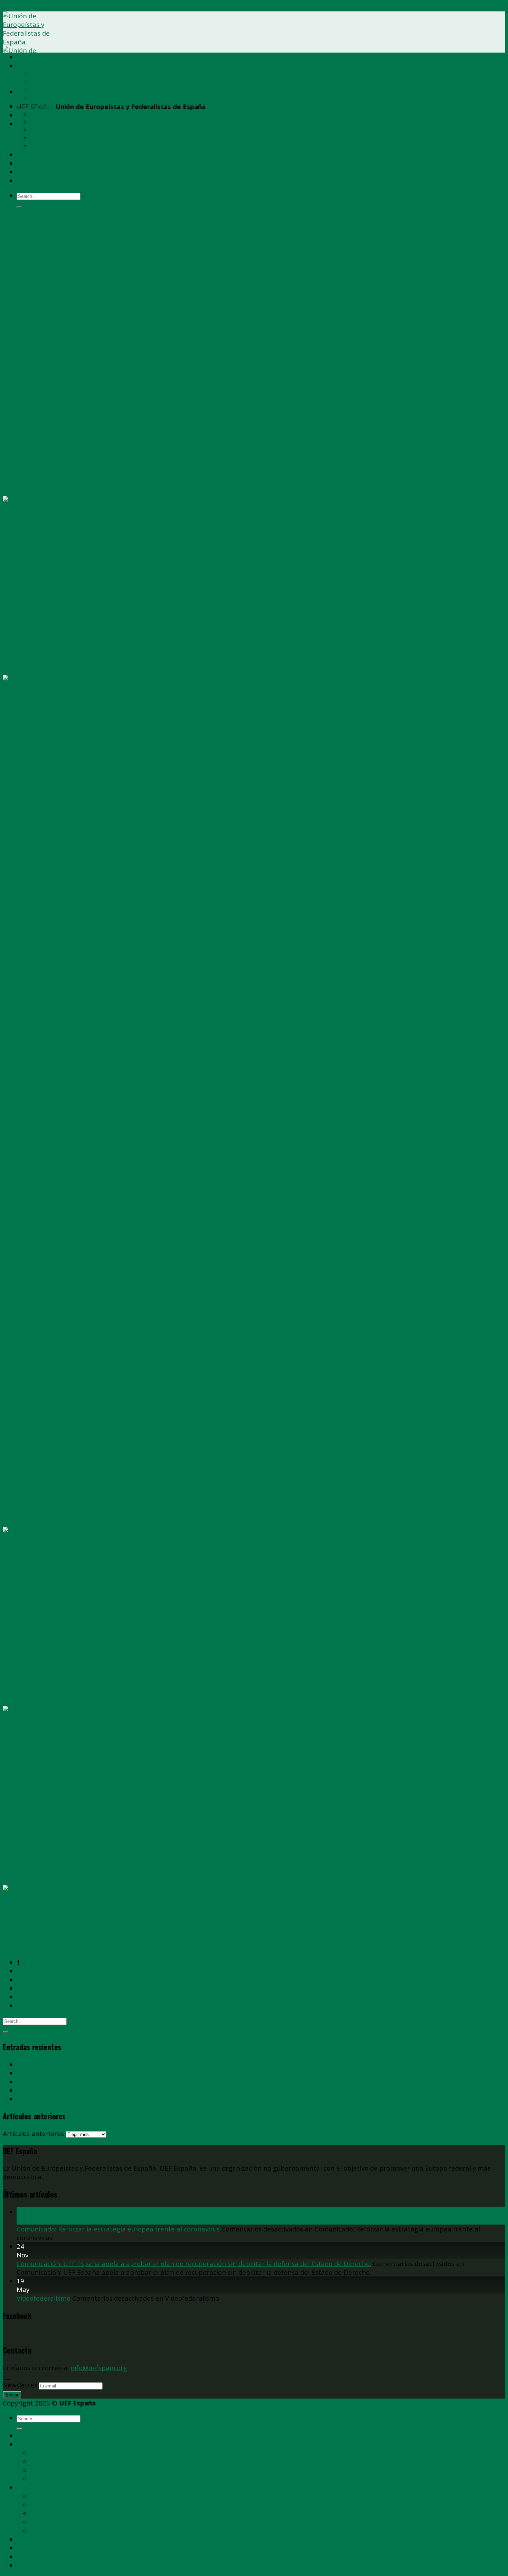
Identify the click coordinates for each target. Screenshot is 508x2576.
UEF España (35, 66)
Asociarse (32, 154)
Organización (48, 90)
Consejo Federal (52, 98)
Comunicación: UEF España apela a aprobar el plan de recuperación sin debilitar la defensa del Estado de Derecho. (194, 2073)
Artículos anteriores (33, 2133)
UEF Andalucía (50, 114)
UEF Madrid (46, 138)
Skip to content (26, 7)
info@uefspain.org (99, 2368)
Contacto (31, 172)
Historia (41, 82)
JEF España (45, 146)
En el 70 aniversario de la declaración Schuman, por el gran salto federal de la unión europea (160, 2090)
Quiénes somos (51, 74)
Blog (24, 163)
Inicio (25, 57)
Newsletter (20, 2385)
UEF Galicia (45, 130)
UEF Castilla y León (56, 122)
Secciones (33, 106)
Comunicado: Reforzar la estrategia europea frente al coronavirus (118, 2064)
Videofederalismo (44, 2082)
